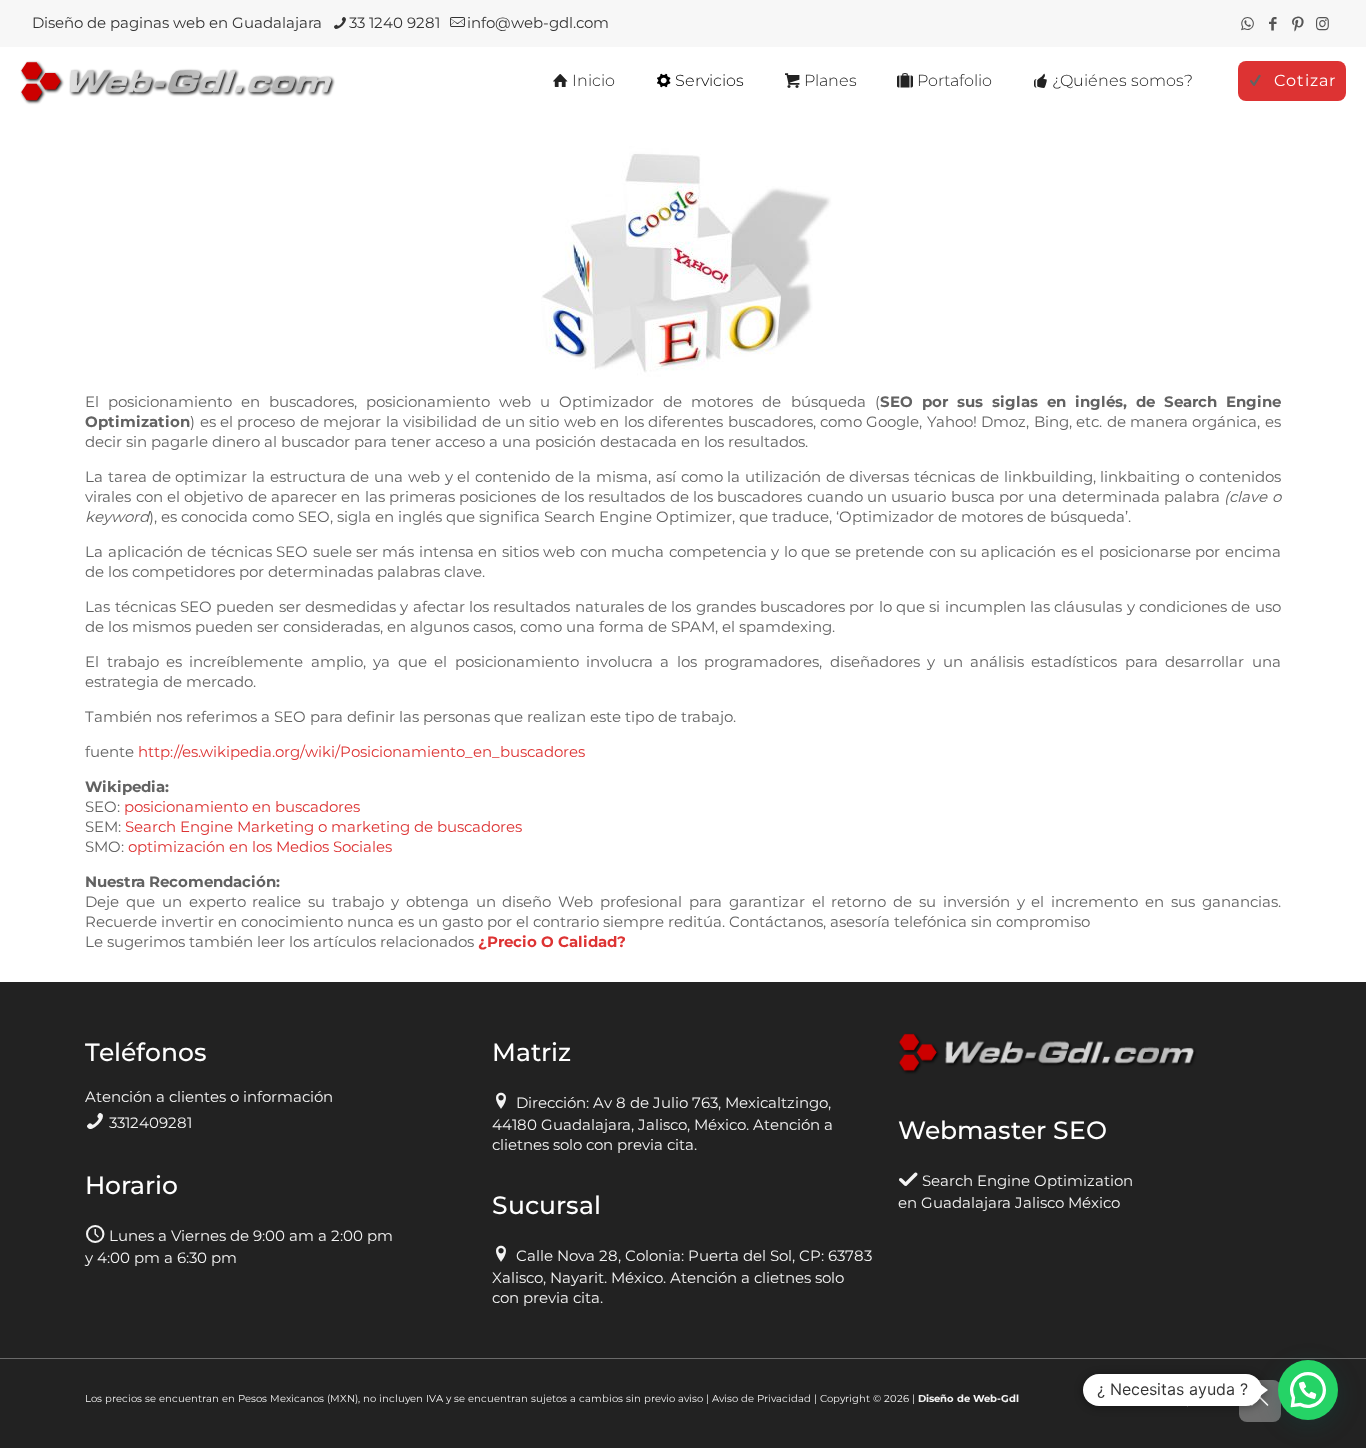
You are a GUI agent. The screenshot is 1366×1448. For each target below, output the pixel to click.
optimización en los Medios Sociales (260, 846)
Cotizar (1305, 80)
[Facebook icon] (1272, 23)
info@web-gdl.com (538, 22)
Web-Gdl (996, 1398)
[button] (1308, 1390)
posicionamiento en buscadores (242, 806)
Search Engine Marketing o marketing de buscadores (323, 826)
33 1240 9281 (394, 22)
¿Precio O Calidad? (552, 941)
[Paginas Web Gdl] (178, 81)
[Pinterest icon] (1297, 23)
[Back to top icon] (1260, 1401)
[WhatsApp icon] (1247, 23)
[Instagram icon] (1322, 23)
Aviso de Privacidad (761, 1398)
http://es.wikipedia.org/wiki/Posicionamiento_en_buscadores (361, 751)
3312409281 (150, 1122)
